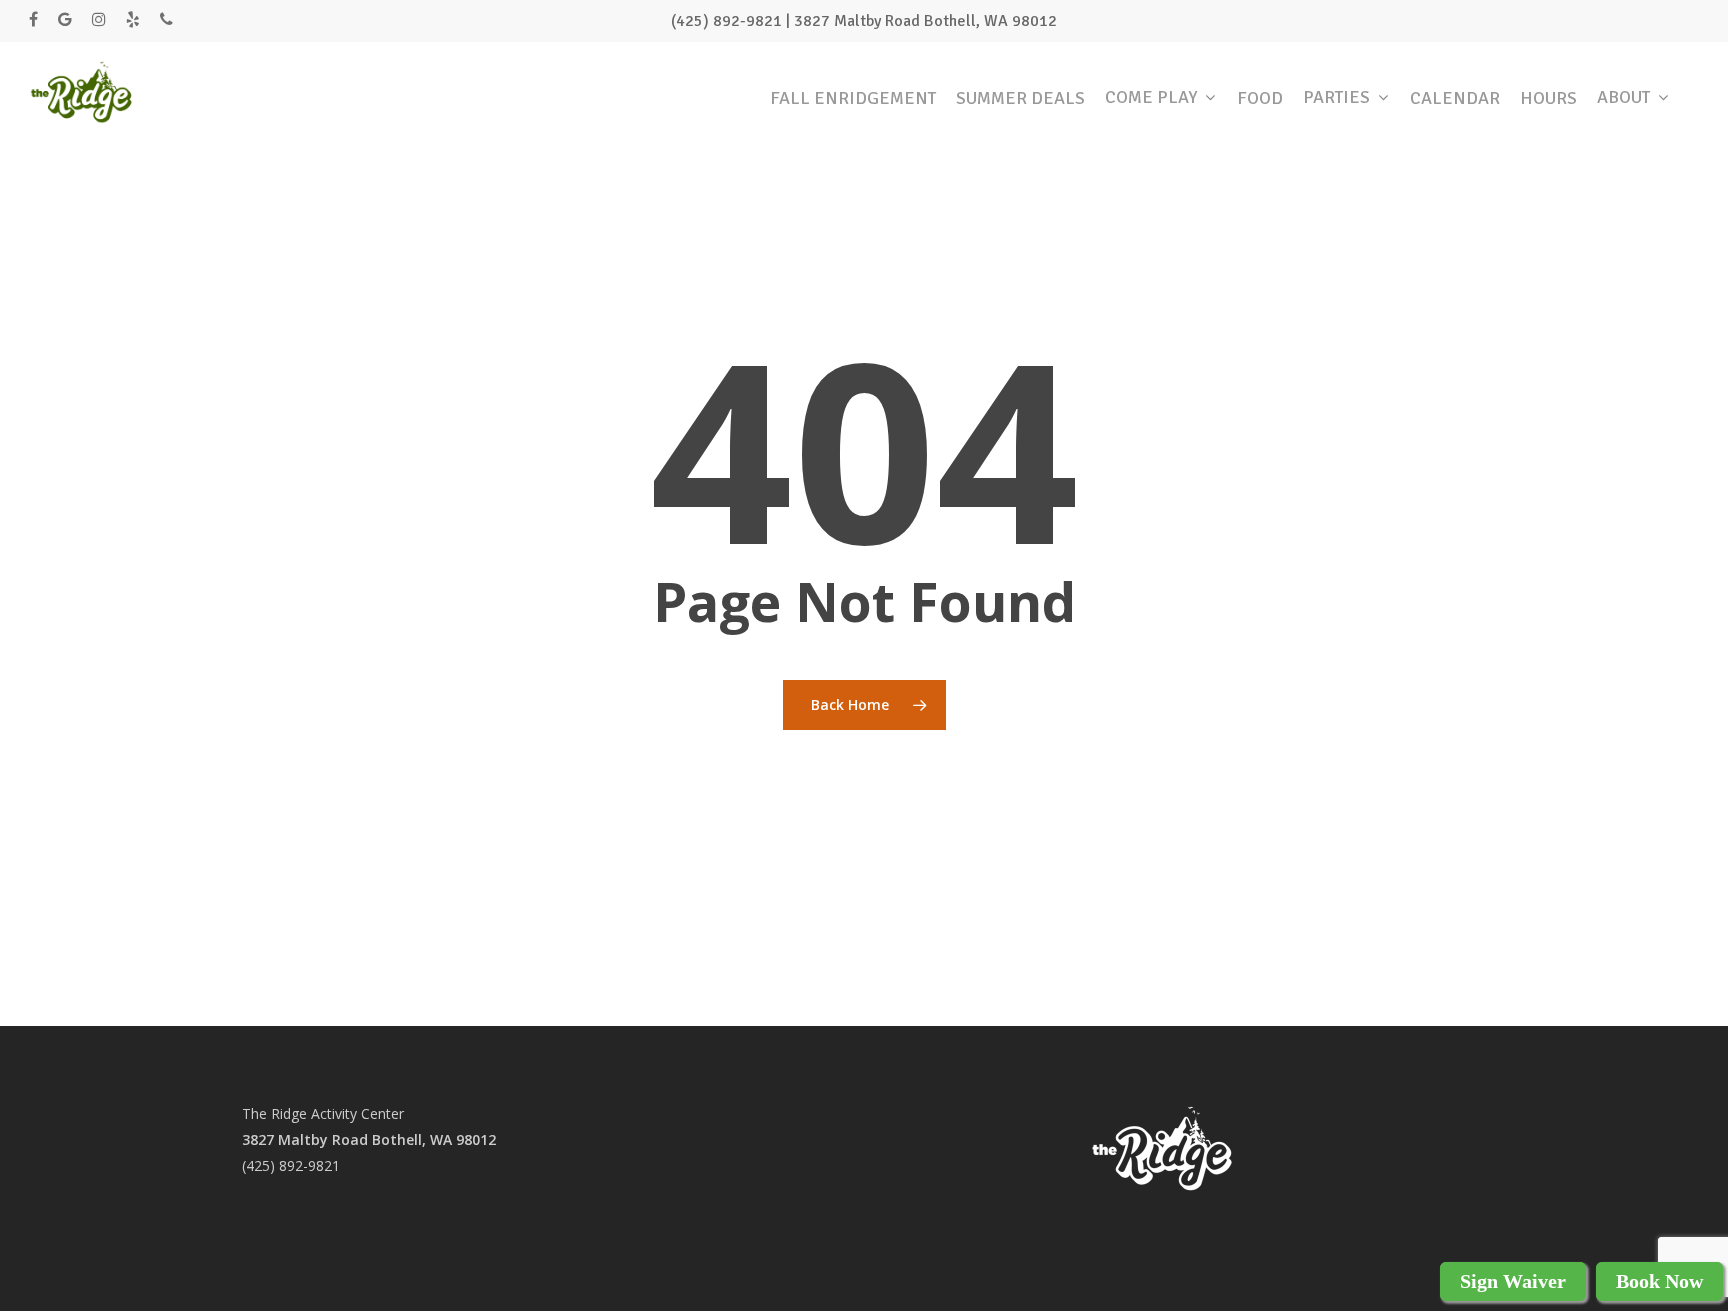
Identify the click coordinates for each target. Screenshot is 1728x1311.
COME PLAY (1151, 91)
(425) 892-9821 (291, 1165)
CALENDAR (1455, 91)
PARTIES (1336, 91)
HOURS (1548, 91)
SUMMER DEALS (1020, 91)
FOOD (1260, 91)
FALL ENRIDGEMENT (853, 91)
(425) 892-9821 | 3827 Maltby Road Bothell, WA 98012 (864, 21)
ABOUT (1623, 91)
